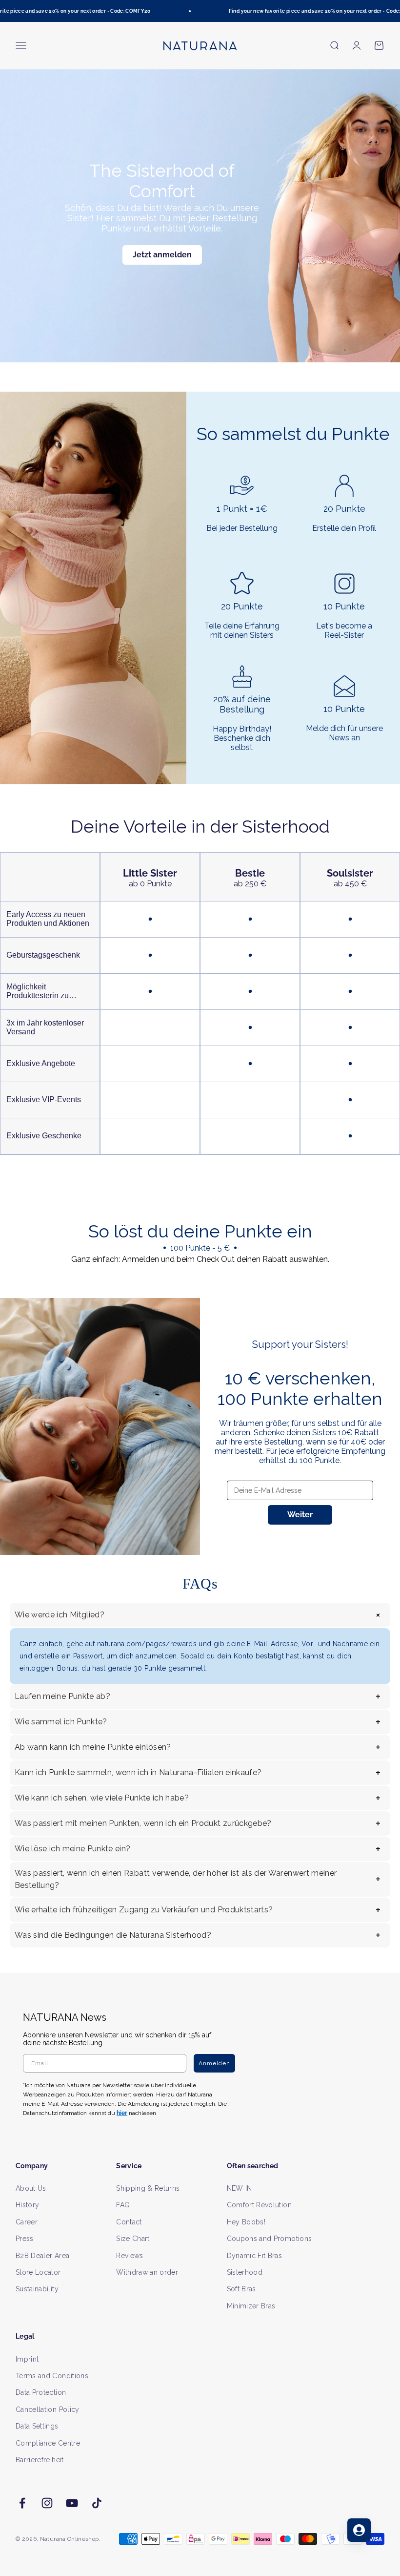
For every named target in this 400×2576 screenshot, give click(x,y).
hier (316, 1382)
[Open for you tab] (359, 2530)
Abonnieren (295, 1319)
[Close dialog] (379, 1185)
